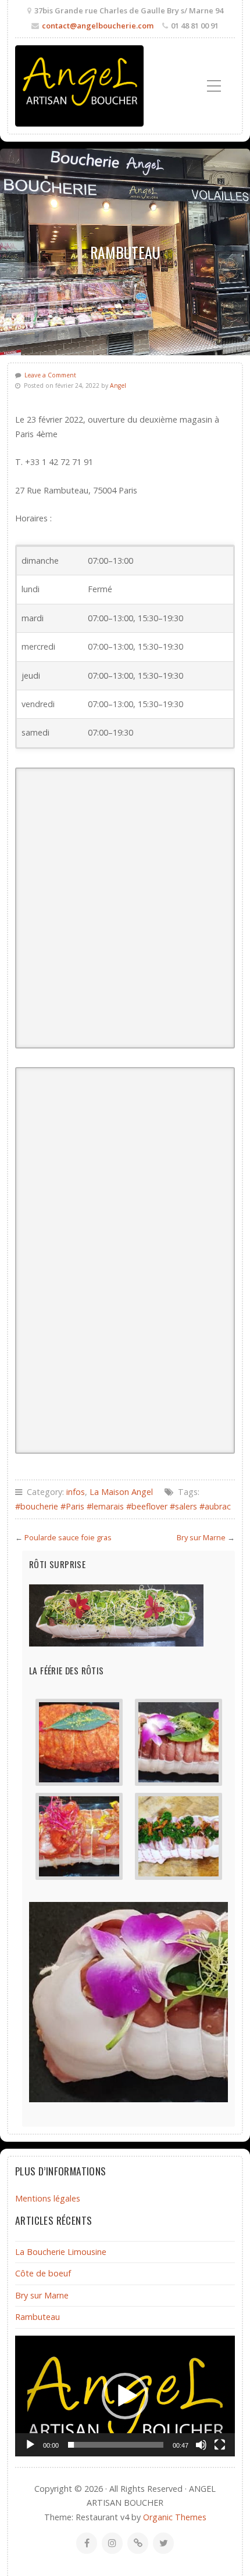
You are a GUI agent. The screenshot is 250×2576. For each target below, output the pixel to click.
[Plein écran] (220, 2445)
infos (76, 1492)
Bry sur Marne (201, 1537)
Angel (118, 386)
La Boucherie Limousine (61, 2252)
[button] (125, 647)
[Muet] (201, 2445)
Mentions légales (48, 2198)
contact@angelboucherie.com (98, 26)
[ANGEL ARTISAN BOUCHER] (79, 86)
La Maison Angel (121, 1492)
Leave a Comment (50, 375)
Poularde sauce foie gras (68, 1537)
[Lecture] (30, 2445)
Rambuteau (37, 2317)
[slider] (116, 2445)
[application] (125, 2396)
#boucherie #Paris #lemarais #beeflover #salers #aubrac (123, 1506)
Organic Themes (175, 2517)
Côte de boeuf (43, 2273)
